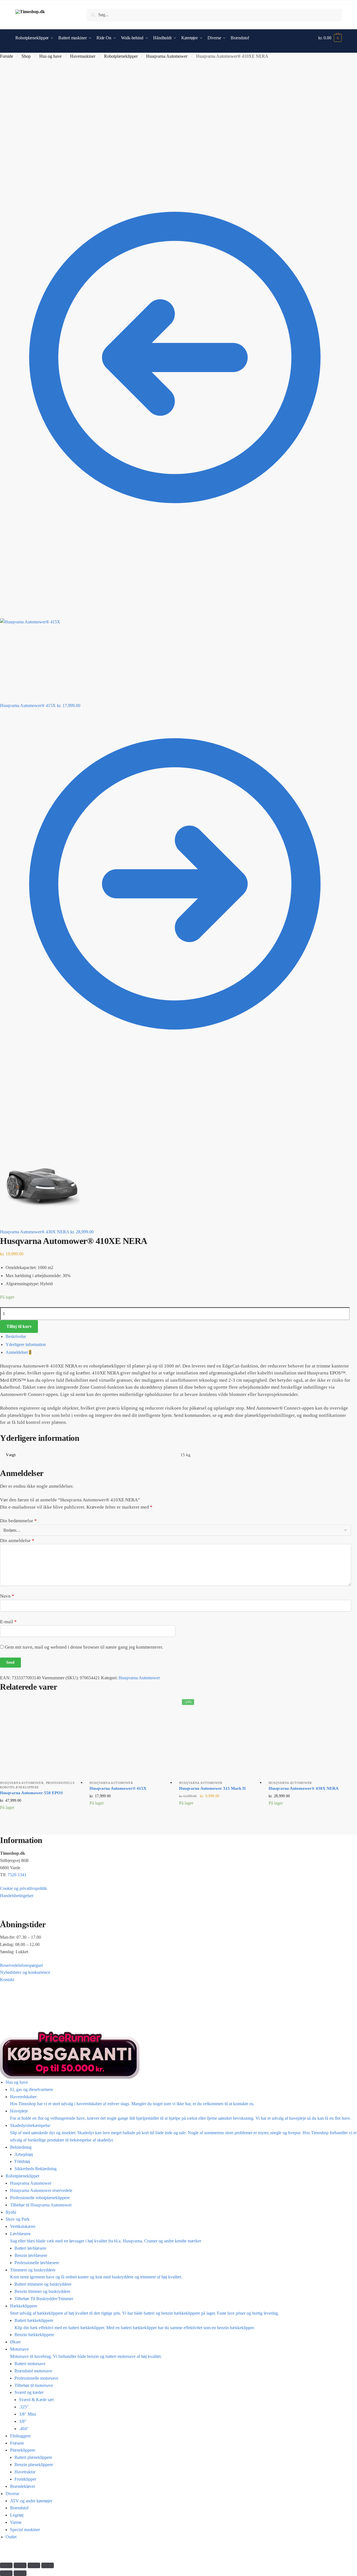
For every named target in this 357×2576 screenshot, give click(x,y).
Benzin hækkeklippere (34, 2335)
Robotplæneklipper (121, 56)
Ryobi (11, 2212)
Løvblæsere (106, 2237)
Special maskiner (25, 2530)
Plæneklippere (23, 2450)
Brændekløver (23, 2486)
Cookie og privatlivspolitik (23, 1888)
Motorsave (86, 2353)
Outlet (11, 2537)
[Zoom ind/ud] (6, 2565)
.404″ (24, 2429)
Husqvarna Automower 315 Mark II (212, 1788)
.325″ (24, 2407)
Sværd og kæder (29, 2392)
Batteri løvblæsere (30, 2248)
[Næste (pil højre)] (20, 2573)
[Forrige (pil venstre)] (6, 2573)
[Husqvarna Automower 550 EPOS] (41, 1737)
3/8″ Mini (27, 2414)
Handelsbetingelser (17, 1896)
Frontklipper (25, 2479)
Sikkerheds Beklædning (36, 2169)
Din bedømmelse (18, 1521)
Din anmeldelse (17, 1541)
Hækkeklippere (144, 2310)
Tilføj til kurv (19, 1326)
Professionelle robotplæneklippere (40, 2198)
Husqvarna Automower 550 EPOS (31, 1793)
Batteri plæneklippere (33, 2457)
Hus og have (50, 56)
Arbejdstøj (24, 2154)
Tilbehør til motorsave (34, 2385)
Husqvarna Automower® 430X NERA (304, 1788)
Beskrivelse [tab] (16, 1336)
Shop (26, 56)
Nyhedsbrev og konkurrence (25, 1972)
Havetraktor (25, 2472)
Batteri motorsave (30, 2364)
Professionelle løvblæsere (37, 2263)
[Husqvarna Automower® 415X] (130, 1737)
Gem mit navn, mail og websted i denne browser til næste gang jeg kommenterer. (84, 1647)
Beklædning (21, 2147)
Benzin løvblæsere (31, 2255)
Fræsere (17, 2443)
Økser (15, 2342)
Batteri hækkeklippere (135, 2324)
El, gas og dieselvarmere (32, 2089)
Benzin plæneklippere (34, 2465)
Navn (7, 1596)
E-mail (8, 1622)
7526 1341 (17, 1875)
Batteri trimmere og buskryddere (43, 2284)
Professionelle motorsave (36, 2378)
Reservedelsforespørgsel (21, 1965)
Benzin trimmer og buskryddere (42, 2291)
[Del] (34, 2565)
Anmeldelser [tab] (18, 1352)
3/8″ (23, 2421)
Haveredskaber (132, 2100)
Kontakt (7, 1980)
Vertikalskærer (23, 2226)
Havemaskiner (83, 56)
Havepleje (181, 2115)
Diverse (12, 2494)
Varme (16, 2522)
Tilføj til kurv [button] (40, 1823)
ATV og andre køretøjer (31, 2501)
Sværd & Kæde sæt (36, 2400)
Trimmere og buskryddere (96, 2274)
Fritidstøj (22, 2161)
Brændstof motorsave (33, 2371)
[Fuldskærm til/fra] (20, 2565)
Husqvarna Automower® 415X (118, 1788)
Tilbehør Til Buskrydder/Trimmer (44, 2299)
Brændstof (19, 2508)
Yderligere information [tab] (26, 1344)
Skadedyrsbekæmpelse (183, 2133)
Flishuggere (20, 2436)
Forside (7, 56)
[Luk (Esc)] (48, 2565)
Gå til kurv (178, 2550)
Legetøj (17, 2515)
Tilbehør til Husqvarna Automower (41, 2205)
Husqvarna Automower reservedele (41, 2190)
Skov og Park (18, 2219)
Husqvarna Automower (167, 56)
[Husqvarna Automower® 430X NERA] (309, 1737)
